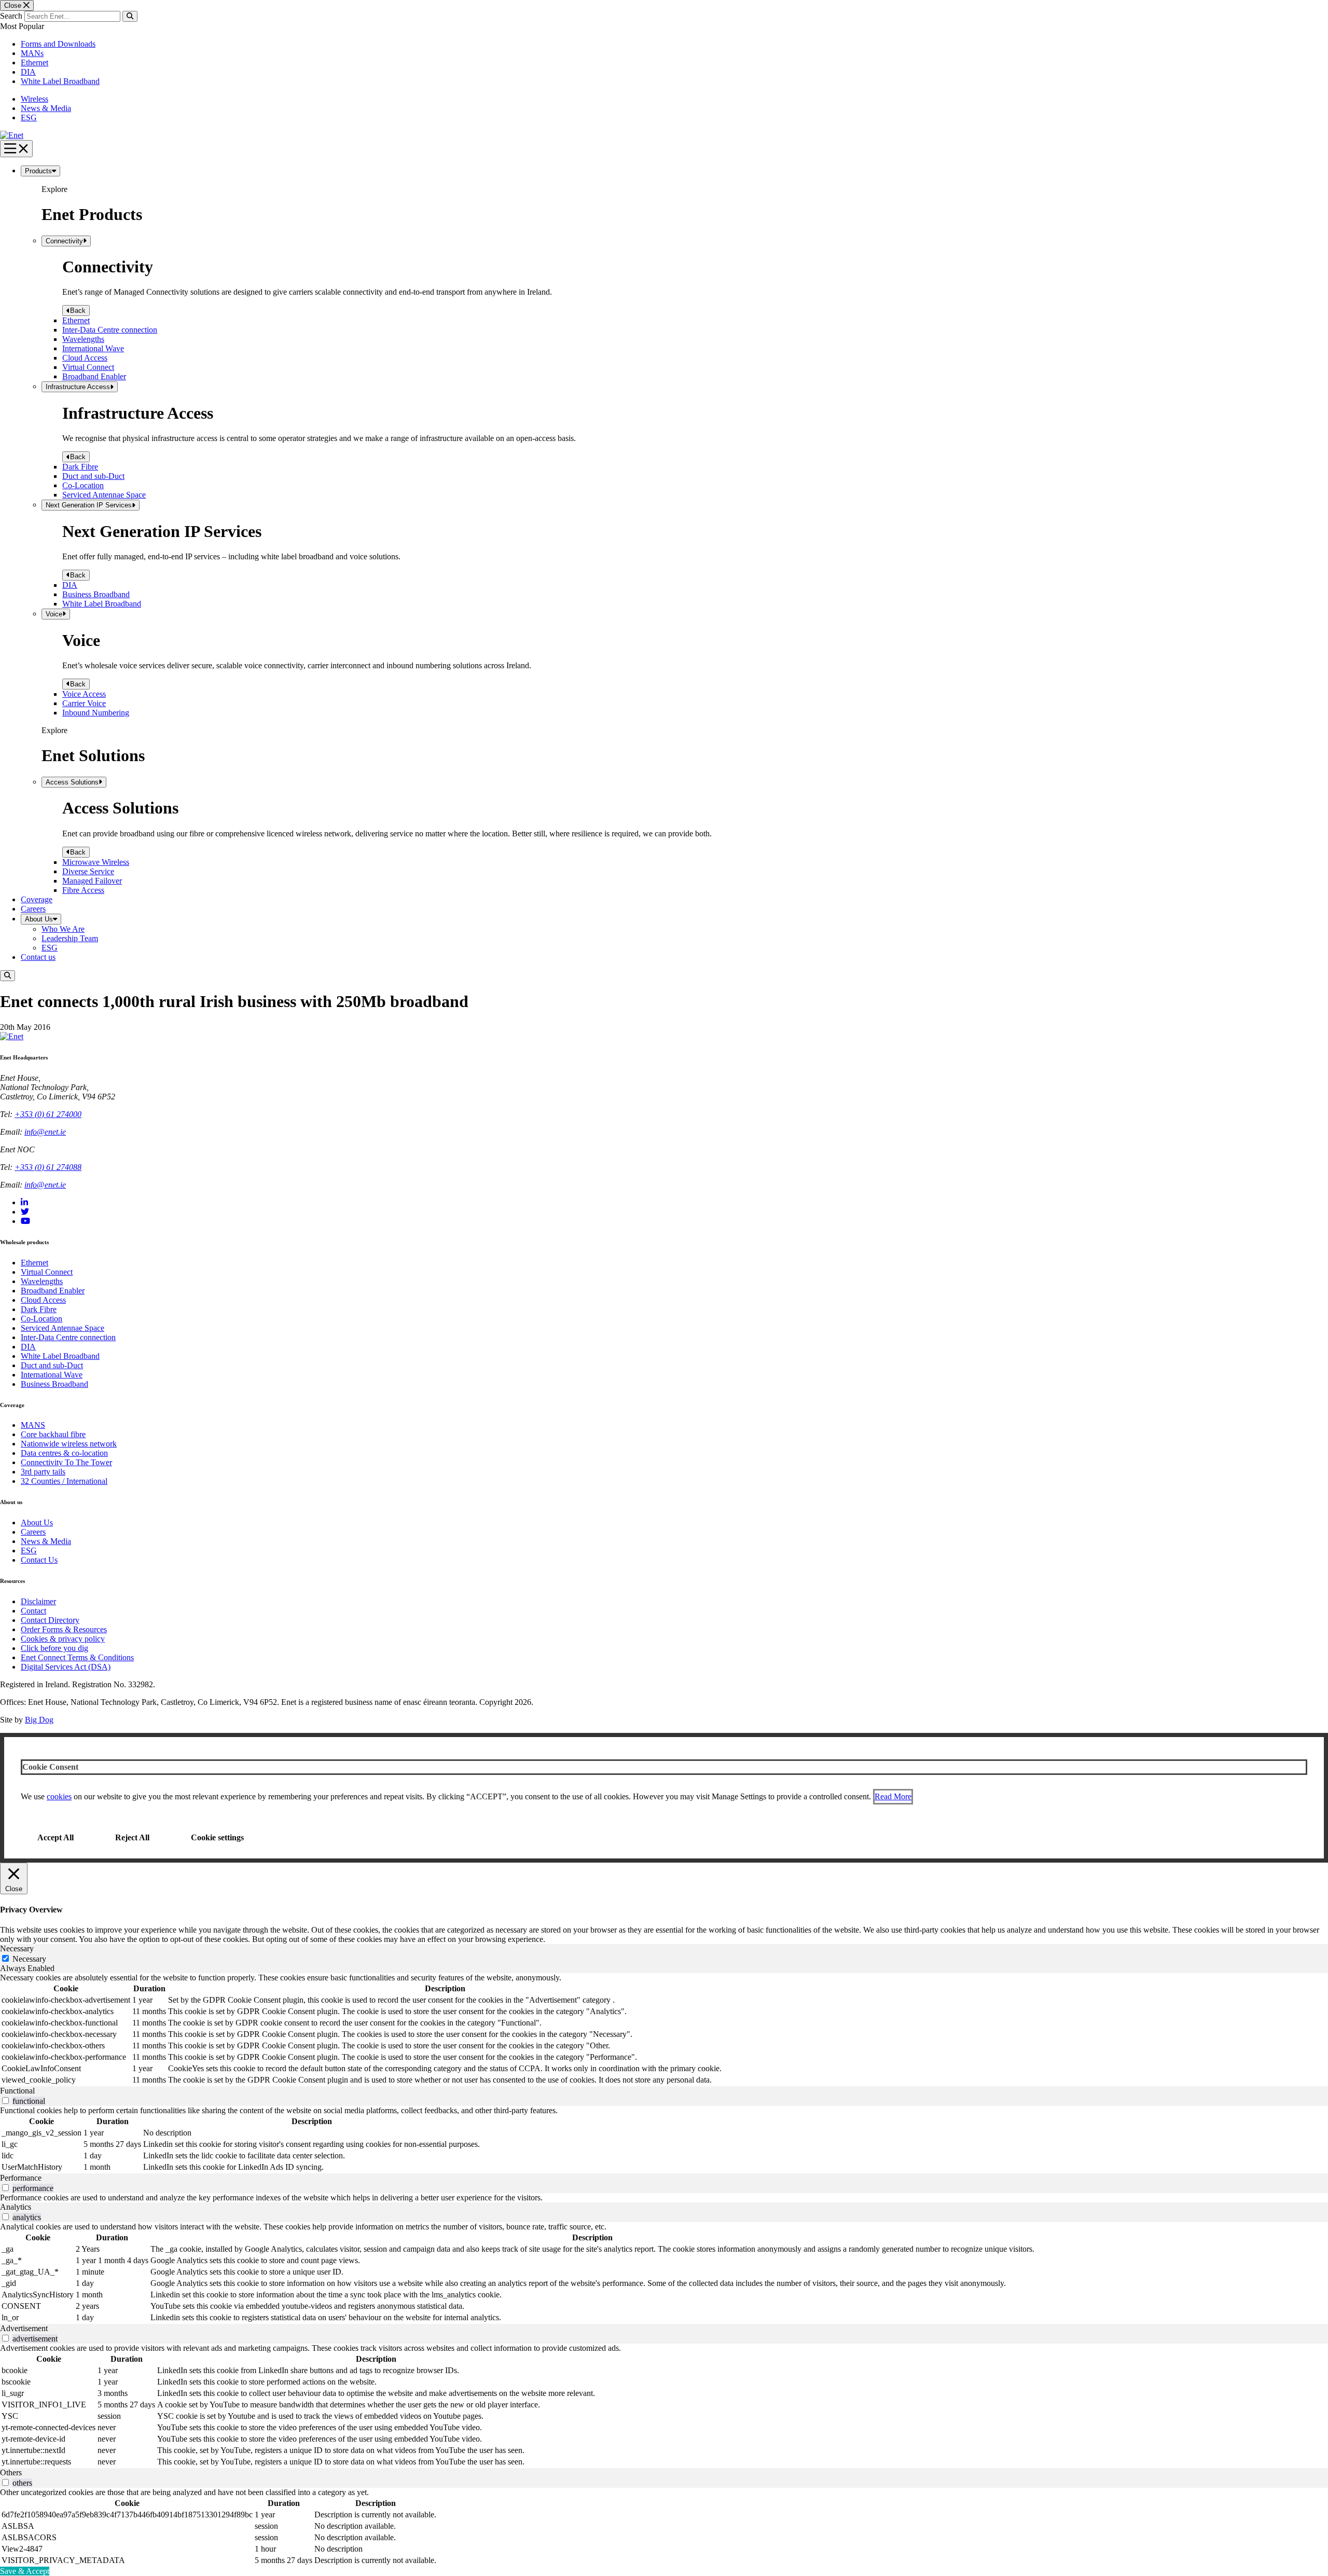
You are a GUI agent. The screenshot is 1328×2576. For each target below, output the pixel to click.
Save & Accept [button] (25, 2571)
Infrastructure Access (78, 387)
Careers (33, 909)
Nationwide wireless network (69, 1444)
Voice (54, 614)
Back (78, 311)
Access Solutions (72, 782)
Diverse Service (88, 871)
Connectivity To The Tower (66, 1462)
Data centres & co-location (64, 1453)
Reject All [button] (132, 1837)
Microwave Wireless (96, 862)
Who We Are (63, 929)
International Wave (93, 348)
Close (14, 5)
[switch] (5, 2100)
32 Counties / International (64, 1481)
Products (38, 171)
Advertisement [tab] (24, 2328)
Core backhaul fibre (53, 1434)
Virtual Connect (88, 367)
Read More (893, 1796)
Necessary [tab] (17, 1948)
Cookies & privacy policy (63, 1639)
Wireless (34, 99)
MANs (32, 53)
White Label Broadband (60, 81)
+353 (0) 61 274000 (48, 1114)
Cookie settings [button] (217, 1837)
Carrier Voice (84, 703)
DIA (28, 72)
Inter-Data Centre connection (110, 330)
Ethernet (34, 63)
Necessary (29, 1959)
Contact (33, 1611)
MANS (33, 1425)
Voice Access (84, 694)
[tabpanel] (664, 2030)
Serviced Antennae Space (104, 495)
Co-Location (83, 485)
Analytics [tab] (16, 2207)
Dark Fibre (80, 467)
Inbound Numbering (96, 713)
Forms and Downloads (58, 44)
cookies (59, 1796)
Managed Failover (92, 881)
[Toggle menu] (16, 149)
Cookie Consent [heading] (50, 1767)
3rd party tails (43, 1472)
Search (11, 16)
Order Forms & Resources (64, 1629)
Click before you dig (54, 1648)
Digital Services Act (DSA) (66, 1667)
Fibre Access (83, 890)
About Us (39, 919)
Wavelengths (83, 339)
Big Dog (39, 1720)
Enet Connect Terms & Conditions (77, 1657)
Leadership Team (70, 938)
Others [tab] (11, 2472)
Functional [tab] (17, 2091)
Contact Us (39, 1560)
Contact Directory (50, 1620)
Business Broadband (96, 594)
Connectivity (64, 241)
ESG (29, 118)
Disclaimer (38, 1601)
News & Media (46, 108)
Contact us (38, 957)
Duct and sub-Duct (93, 476)
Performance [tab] (21, 2178)
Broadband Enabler (94, 376)
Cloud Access (85, 358)
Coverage (37, 899)
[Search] (130, 16)
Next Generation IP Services (89, 505)
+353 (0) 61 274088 (48, 1167)
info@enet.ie (45, 1132)
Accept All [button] (56, 1837)
